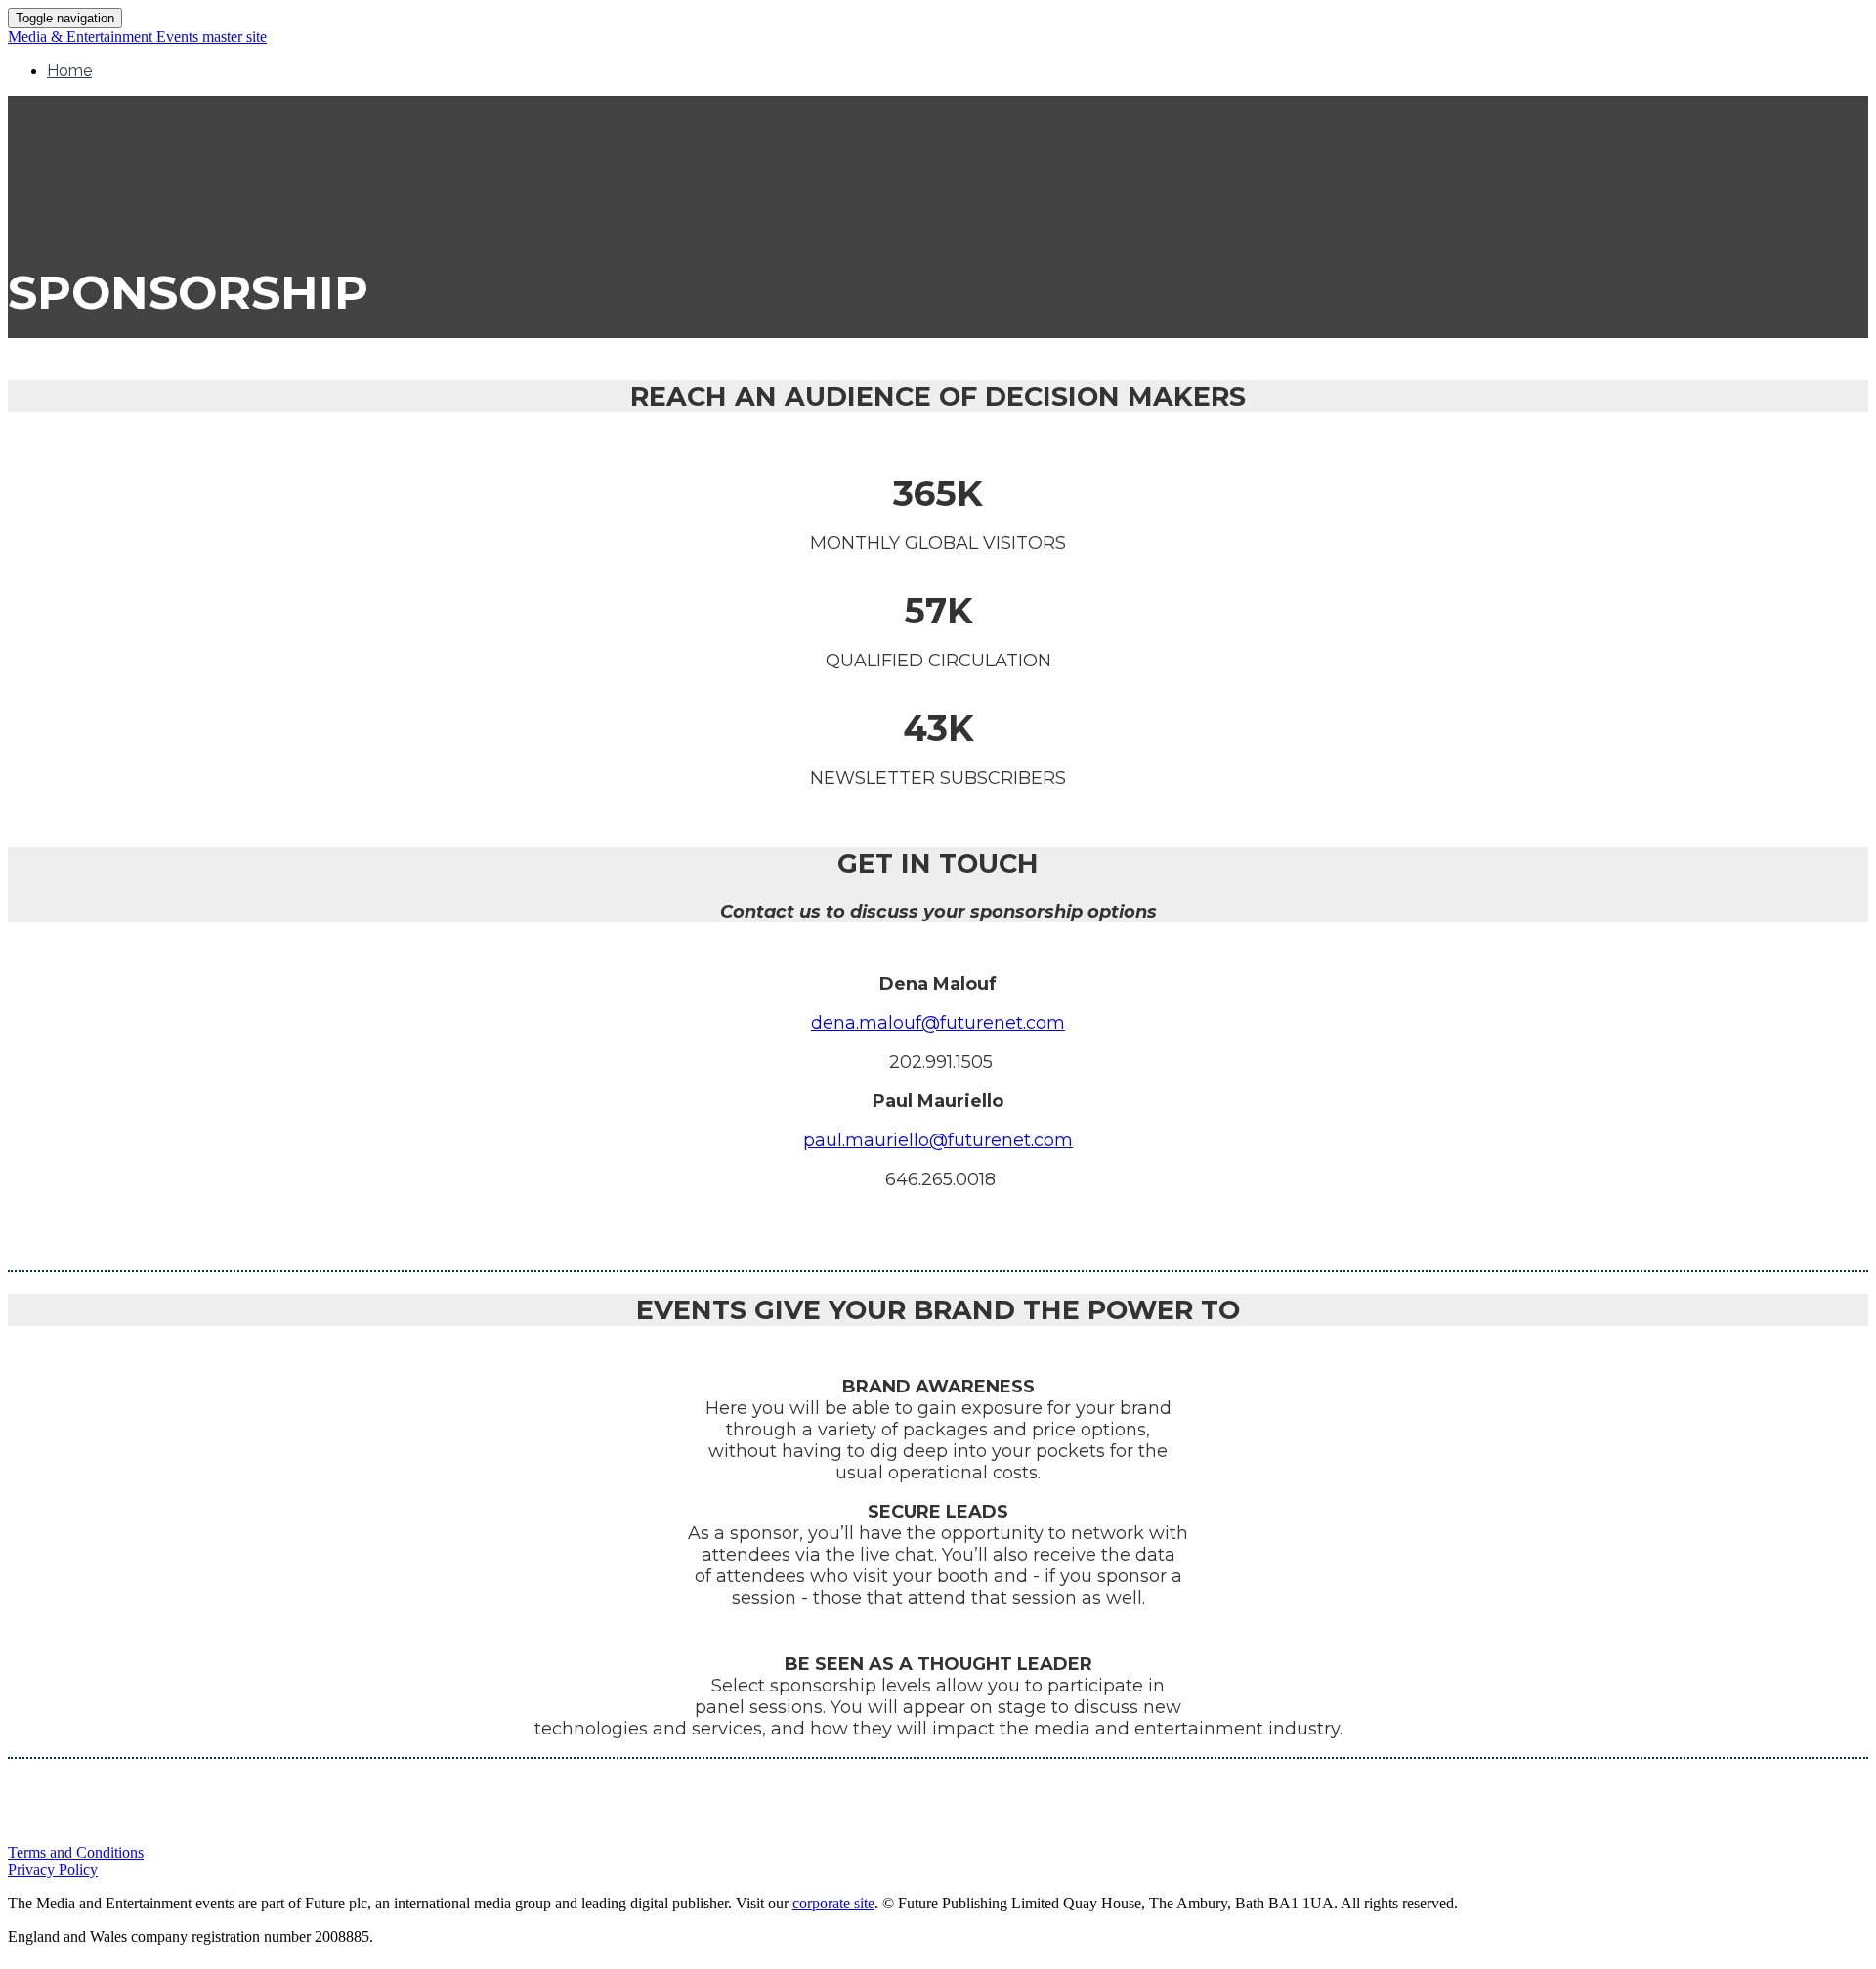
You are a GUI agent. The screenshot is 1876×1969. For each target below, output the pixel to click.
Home (69, 71)
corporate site (833, 1903)
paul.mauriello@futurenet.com (938, 1140)
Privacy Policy (53, 1870)
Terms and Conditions (76, 1852)
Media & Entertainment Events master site (137, 37)
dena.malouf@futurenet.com (938, 1023)
